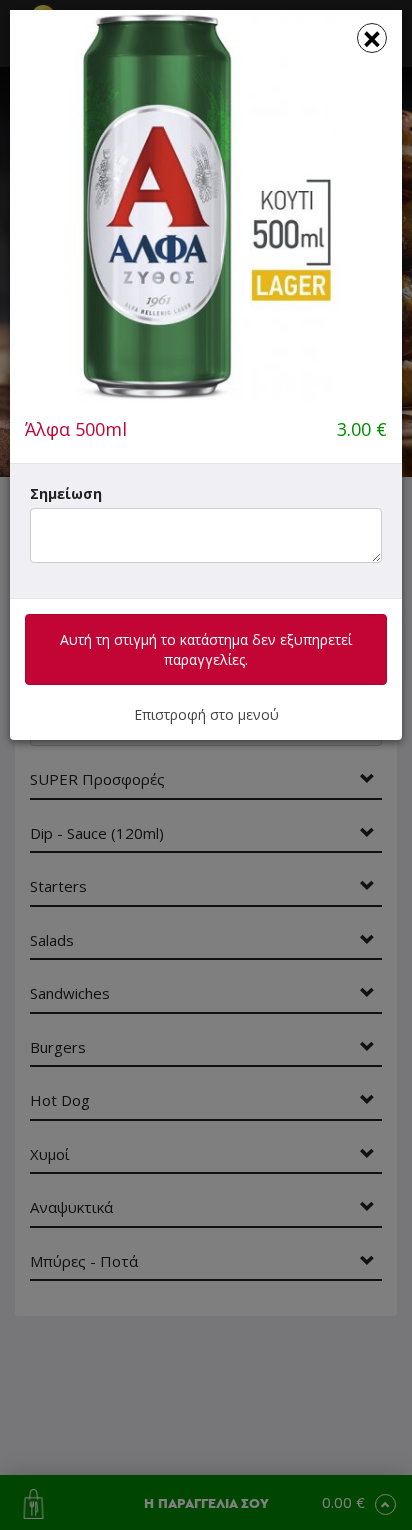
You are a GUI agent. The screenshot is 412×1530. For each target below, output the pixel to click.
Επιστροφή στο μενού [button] (206, 714)
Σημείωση (66, 493)
